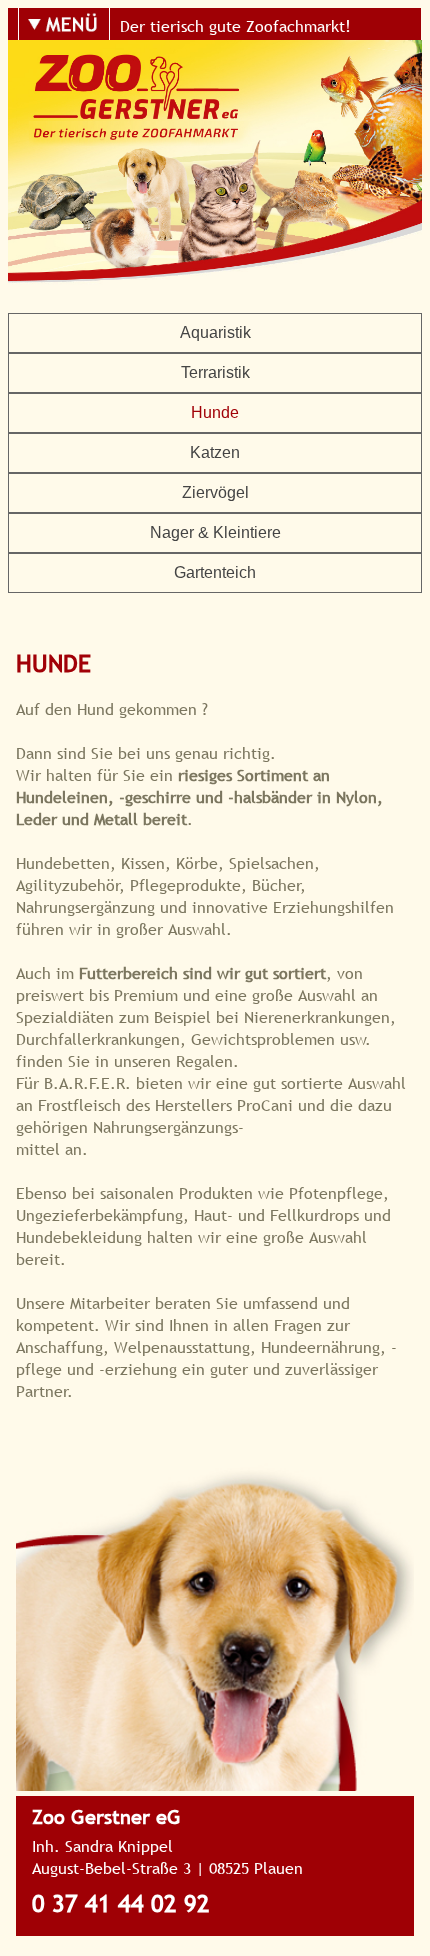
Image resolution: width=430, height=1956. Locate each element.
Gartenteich (215, 572)
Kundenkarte (150, 299)
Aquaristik (215, 332)
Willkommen (150, 69)
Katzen (215, 452)
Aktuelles (150, 253)
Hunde (215, 412)
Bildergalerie (151, 115)
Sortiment (150, 161)
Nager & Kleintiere (215, 532)
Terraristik (215, 372)
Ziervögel (215, 492)
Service (150, 207)
